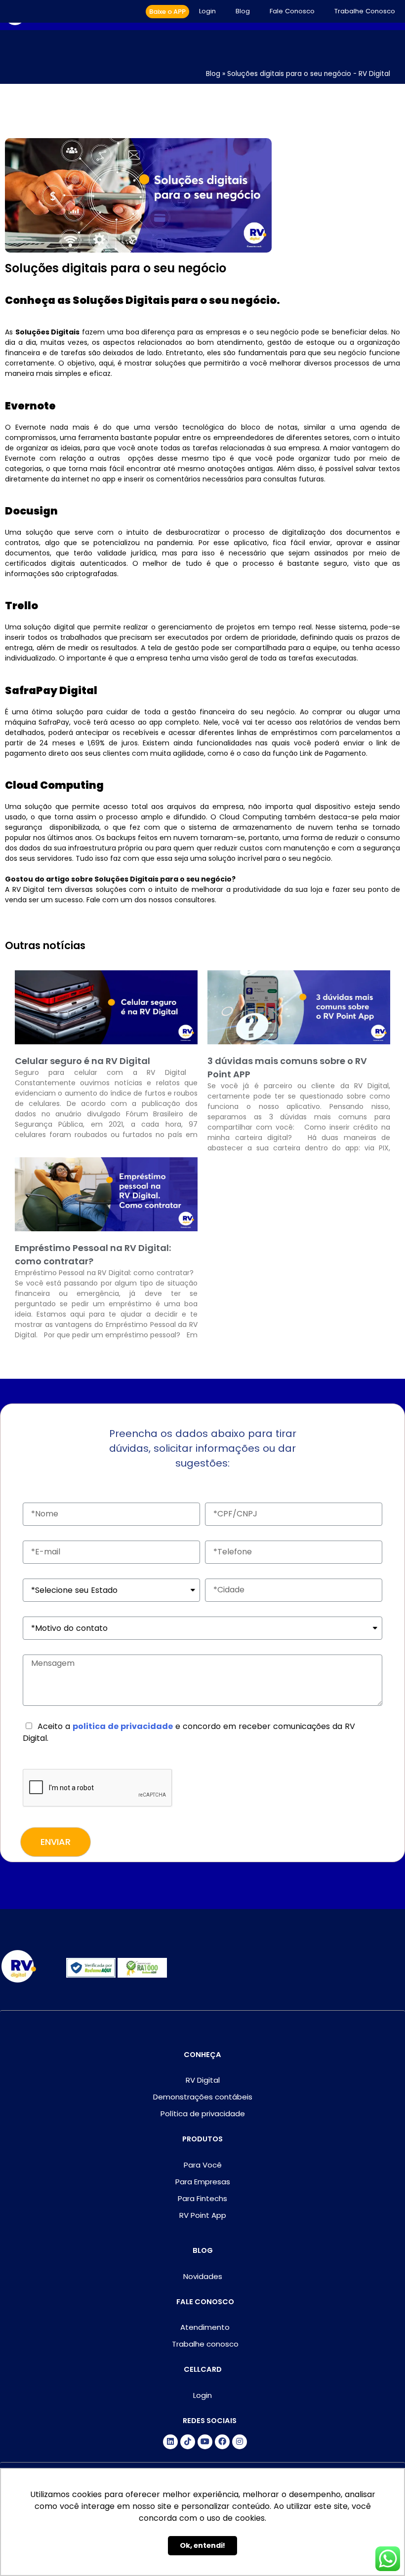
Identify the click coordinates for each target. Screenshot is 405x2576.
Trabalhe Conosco (365, 11)
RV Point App (203, 2215)
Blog (243, 11)
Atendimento (205, 2327)
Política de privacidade (203, 2114)
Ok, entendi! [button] (202, 2545)
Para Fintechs (202, 2198)
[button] (167, 12)
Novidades (203, 2276)
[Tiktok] (188, 2442)
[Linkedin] (170, 2442)
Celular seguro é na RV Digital (82, 1061)
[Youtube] (205, 2442)
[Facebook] (222, 2442)
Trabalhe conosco (205, 2344)
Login (207, 11)
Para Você (203, 2165)
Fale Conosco (292, 11)
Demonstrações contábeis (203, 2097)
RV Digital (203, 2080)
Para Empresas (203, 2182)
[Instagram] (240, 2442)
